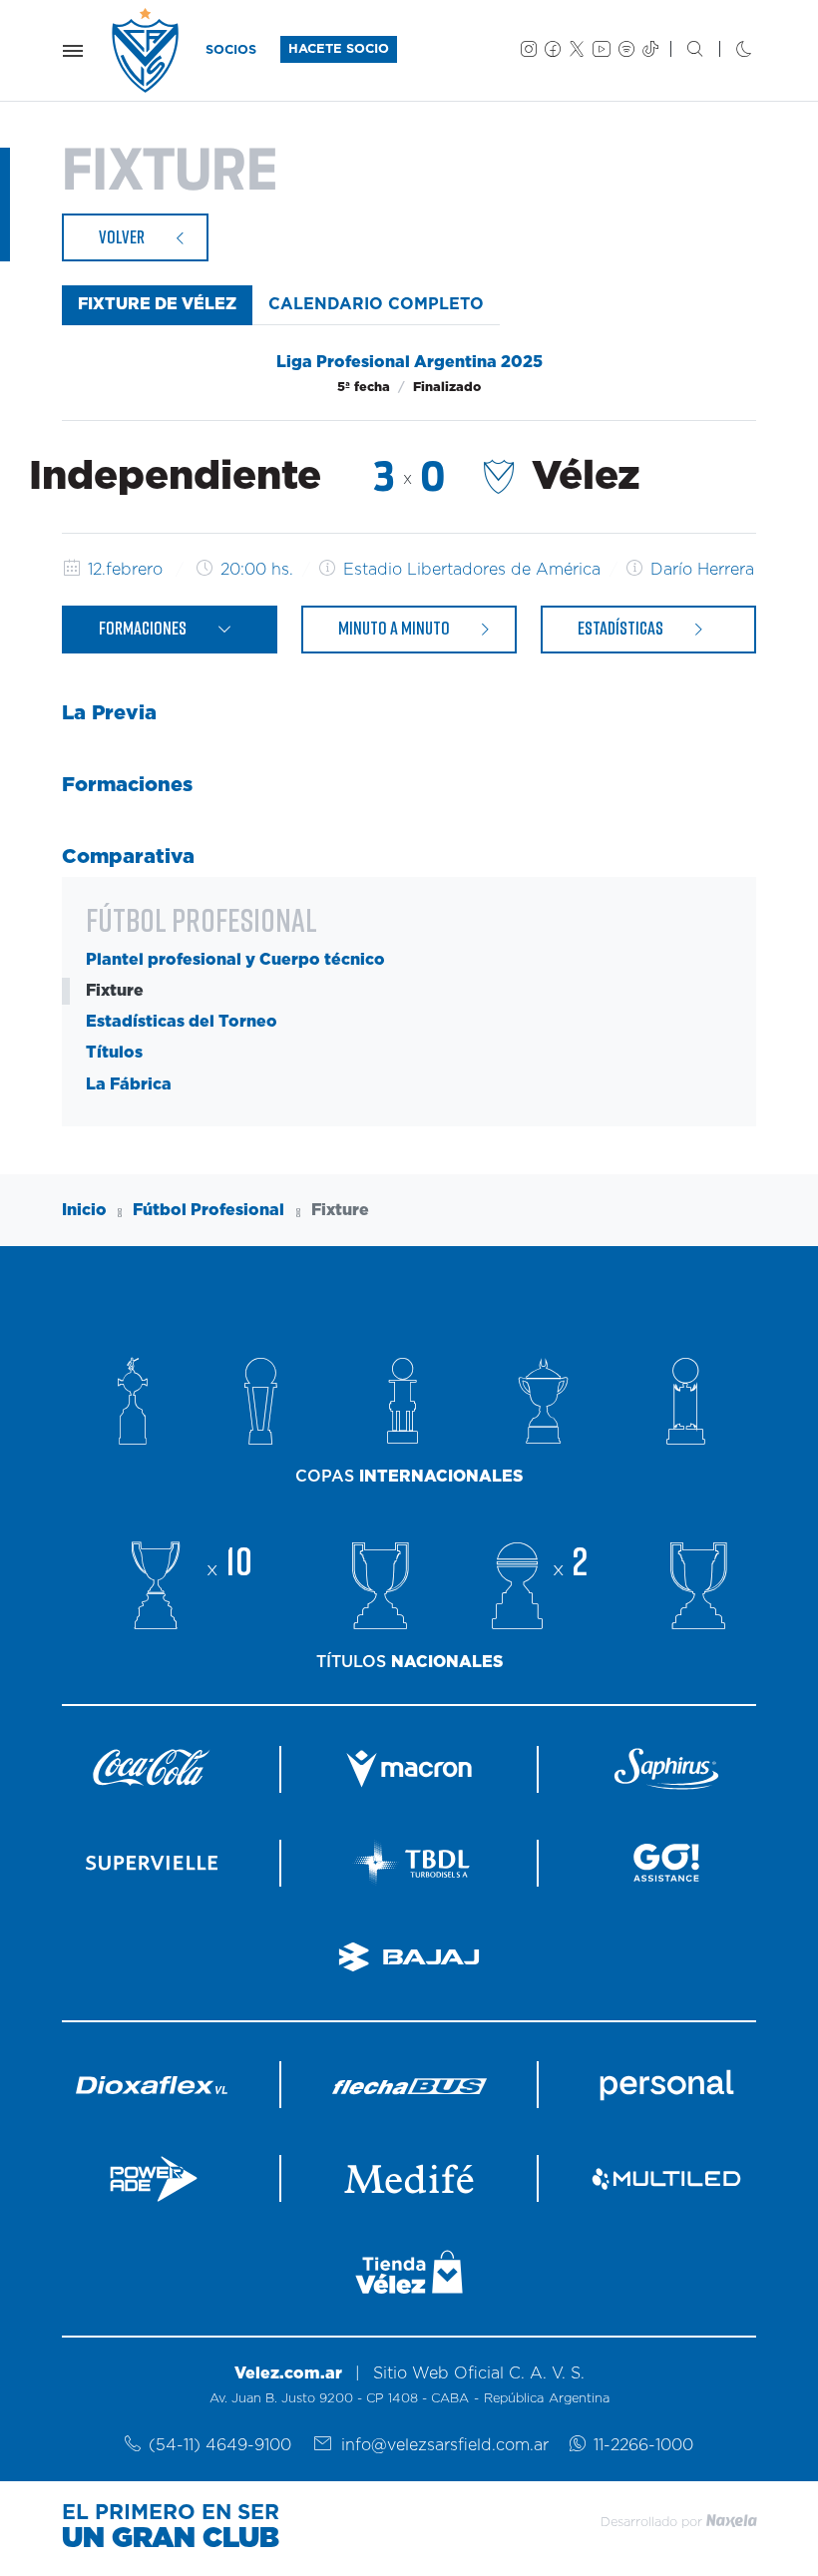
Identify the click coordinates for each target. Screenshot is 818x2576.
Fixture (115, 991)
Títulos (114, 1053)
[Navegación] (73, 51)
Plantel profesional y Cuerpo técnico (235, 960)
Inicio (84, 1210)
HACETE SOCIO (339, 49)
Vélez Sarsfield (147, 50)
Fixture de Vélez (157, 304)
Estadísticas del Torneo (182, 1022)
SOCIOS (231, 50)
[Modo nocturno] (728, 51)
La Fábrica (129, 1084)
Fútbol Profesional (208, 1210)
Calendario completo (376, 304)
